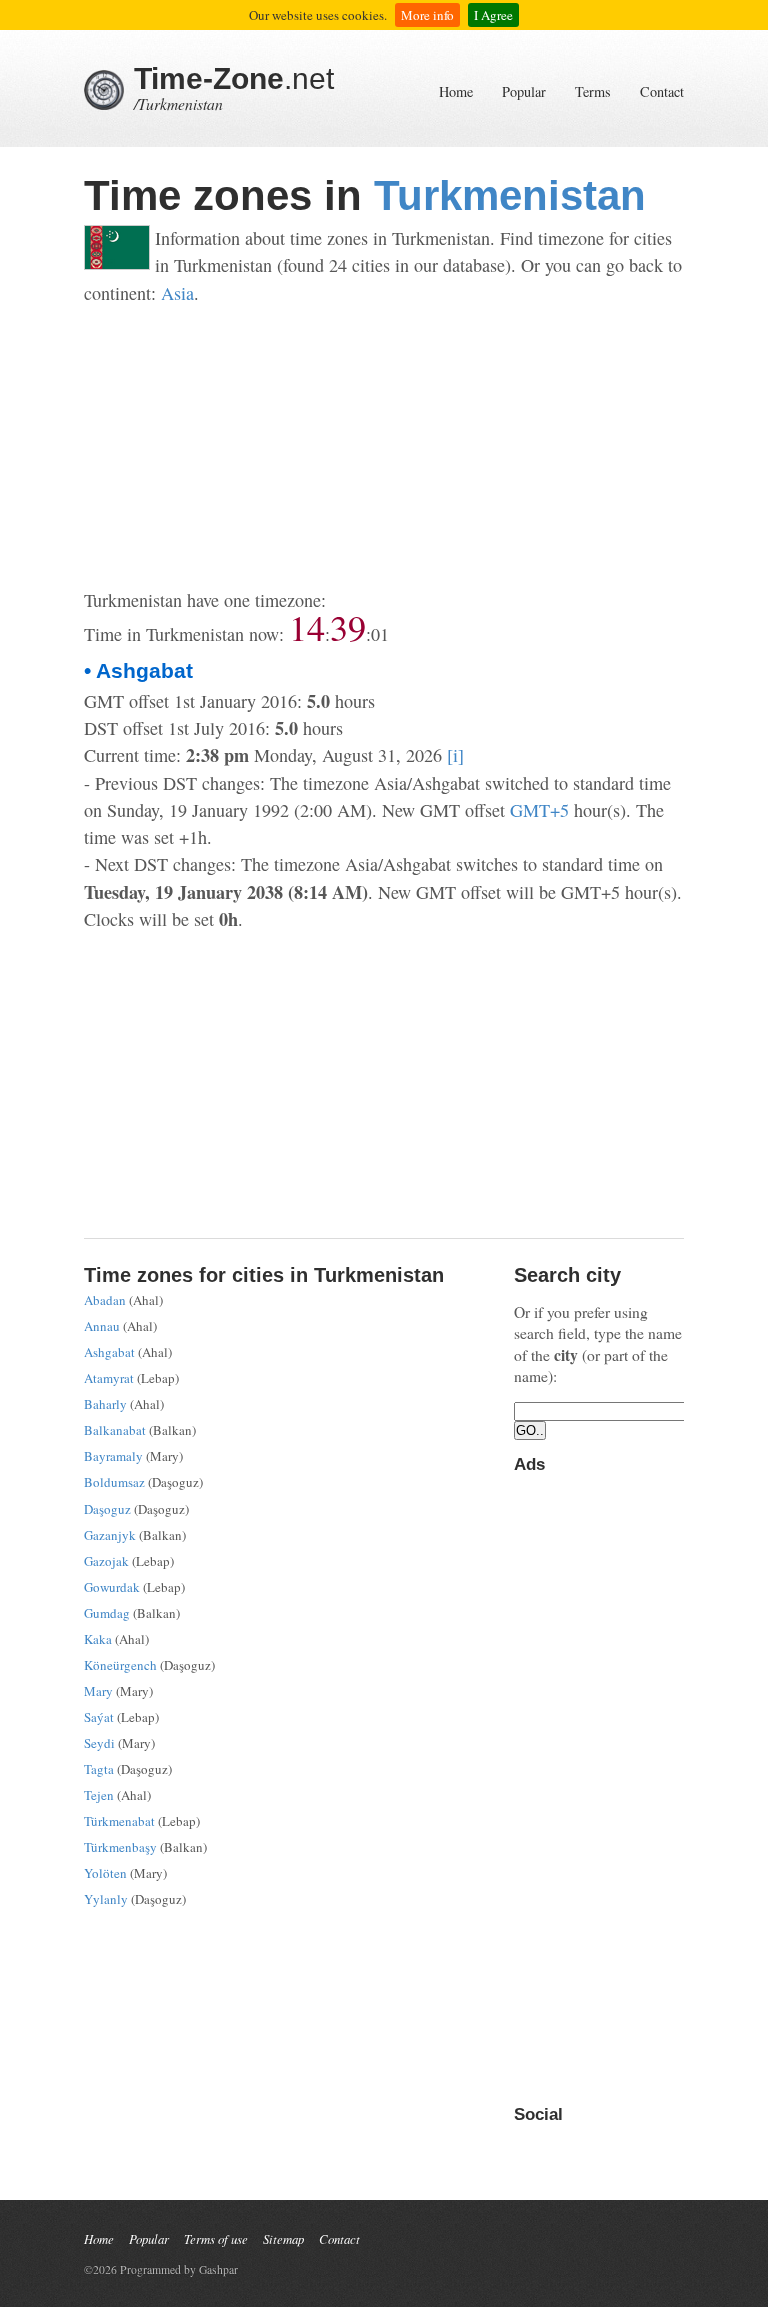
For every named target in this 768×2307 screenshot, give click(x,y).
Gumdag (107, 1613)
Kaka (98, 1639)
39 (348, 627)
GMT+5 (539, 810)
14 (307, 627)
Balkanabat (115, 1430)
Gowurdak (112, 1587)
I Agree (493, 15)
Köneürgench (120, 1665)
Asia (177, 293)
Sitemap (283, 2238)
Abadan (105, 1300)
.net (234, 78)
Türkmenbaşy (120, 1847)
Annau (102, 1326)
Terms (593, 91)
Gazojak (106, 1561)
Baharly (105, 1404)
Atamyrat (109, 1378)
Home (456, 91)
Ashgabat (109, 1352)
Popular (524, 91)
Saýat (99, 1717)
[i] (455, 755)
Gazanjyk (110, 1535)
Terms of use (216, 2238)
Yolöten (105, 1873)
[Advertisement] (384, 447)
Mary (98, 1691)
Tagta (99, 1769)
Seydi (99, 1743)
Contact (662, 91)
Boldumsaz (114, 1482)
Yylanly (106, 1899)
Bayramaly (113, 1456)
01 (380, 634)
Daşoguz (107, 1509)
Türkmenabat (119, 1821)
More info (427, 15)
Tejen (99, 1795)
